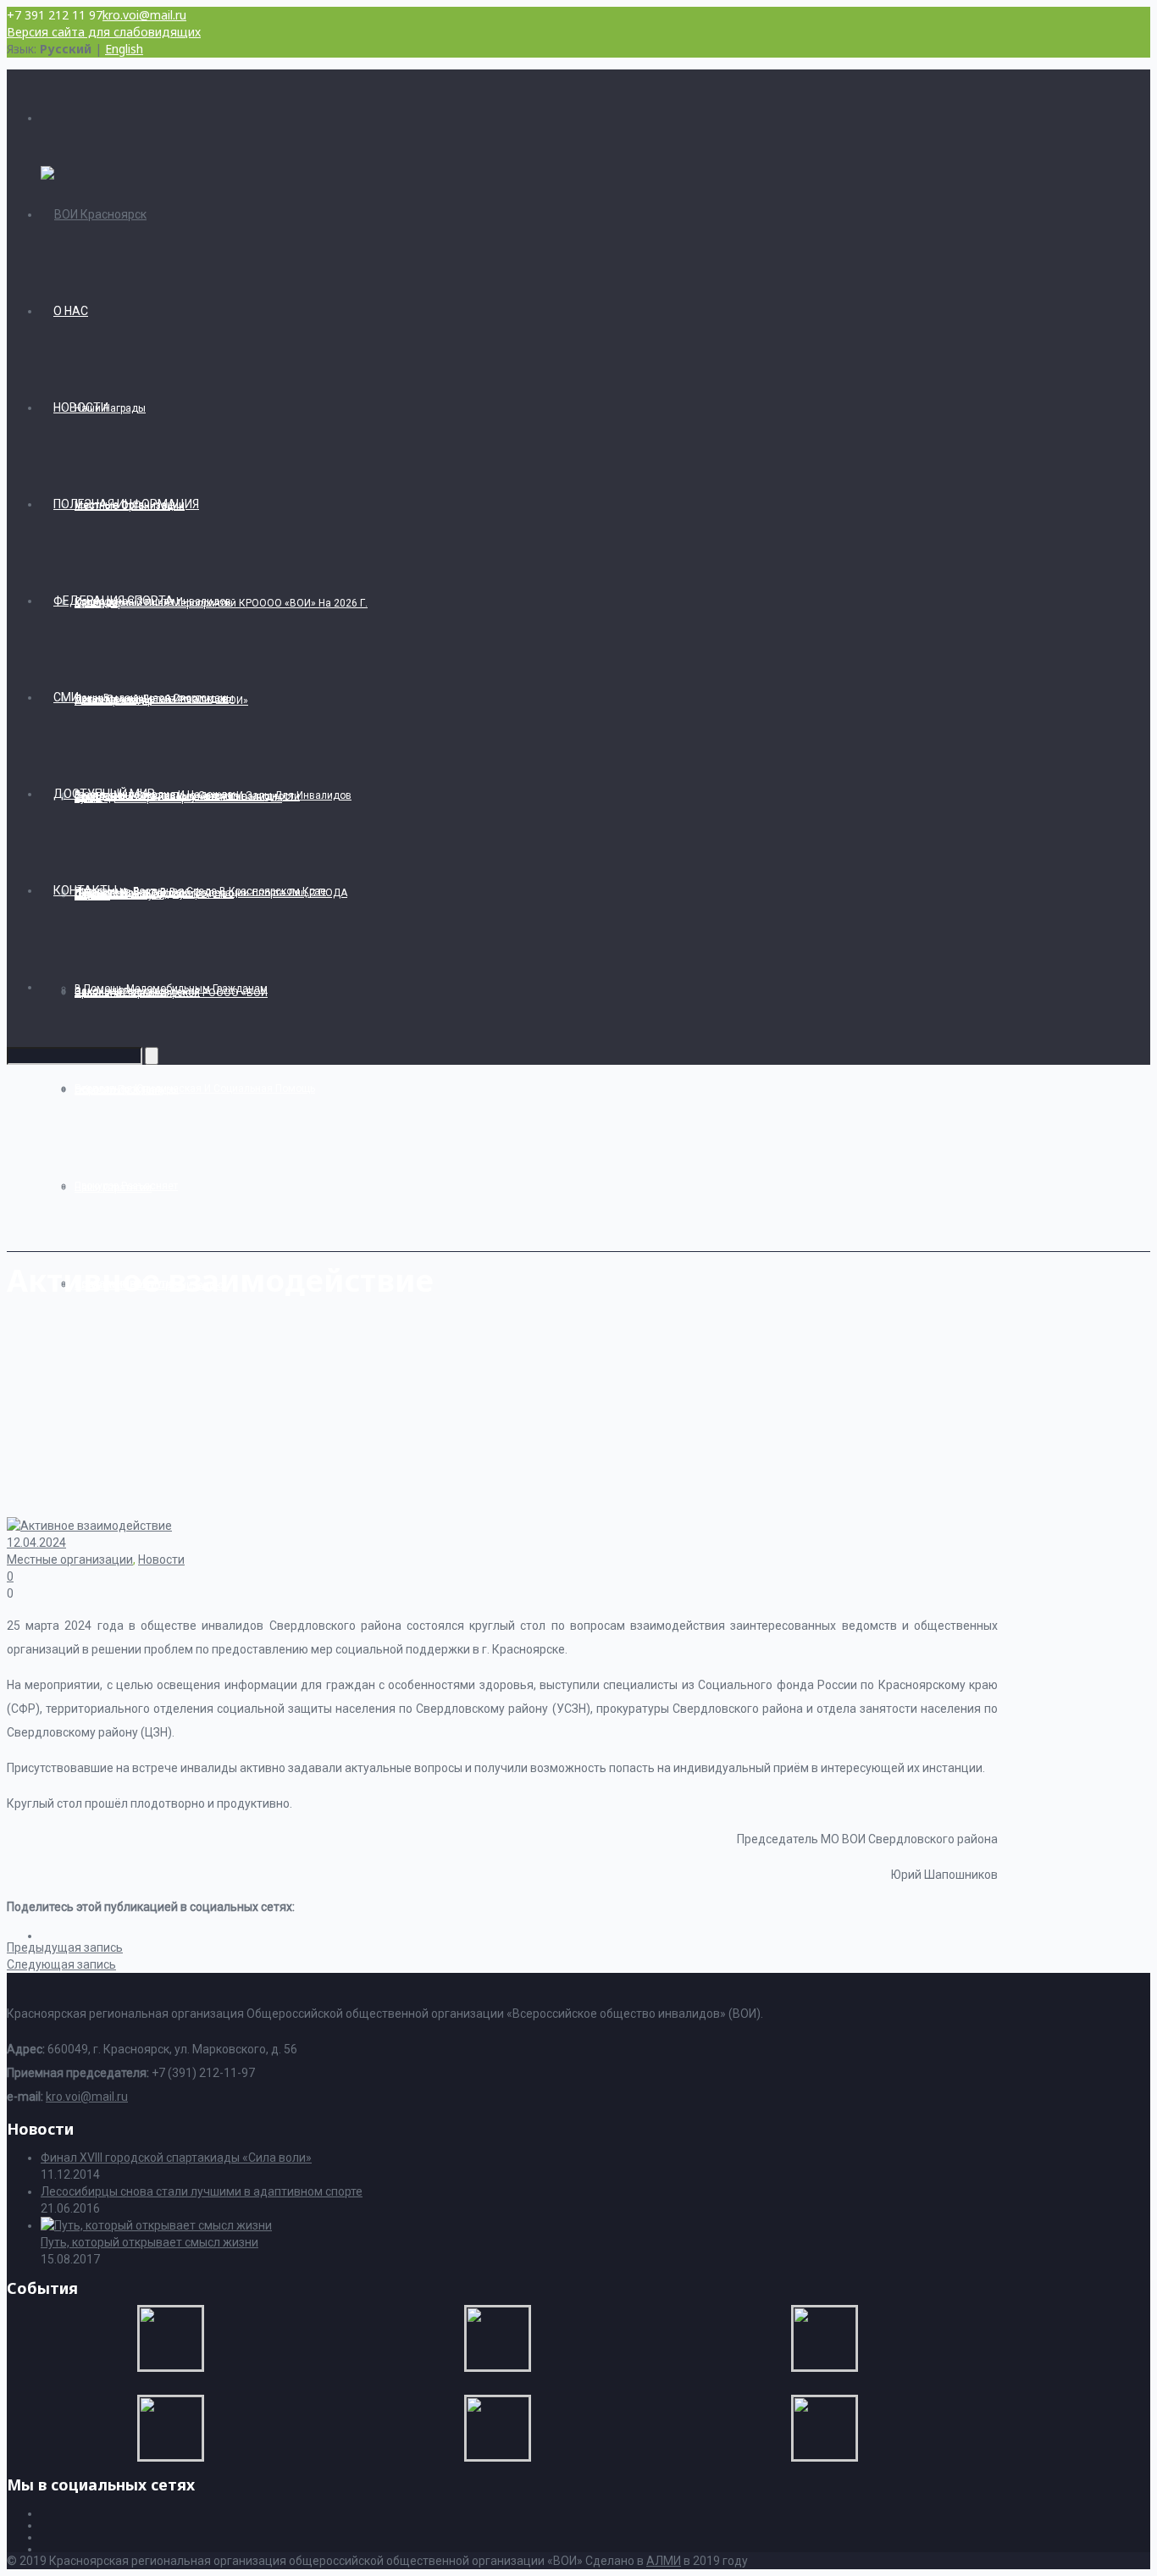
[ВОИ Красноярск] (94, 214)
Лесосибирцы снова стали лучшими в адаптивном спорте (202, 2191)
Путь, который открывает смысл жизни (149, 2242)
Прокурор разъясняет (126, 1186)
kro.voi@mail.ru (144, 15)
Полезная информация (126, 504)
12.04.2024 (36, 1543)
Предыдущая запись (65, 1947)
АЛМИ (664, 2561)
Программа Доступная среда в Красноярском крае (200, 891)
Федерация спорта (113, 601)
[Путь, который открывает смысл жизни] (156, 2225)
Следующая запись (61, 1964)
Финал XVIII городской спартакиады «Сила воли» (176, 2158)
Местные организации (70, 1559)
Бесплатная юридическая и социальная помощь (195, 1089)
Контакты (85, 890)
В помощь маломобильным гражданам (171, 989)
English (124, 49)
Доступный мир (104, 794)
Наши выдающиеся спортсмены (154, 698)
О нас (71, 311)
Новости (81, 407)
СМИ (66, 697)
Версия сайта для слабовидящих (104, 32)
